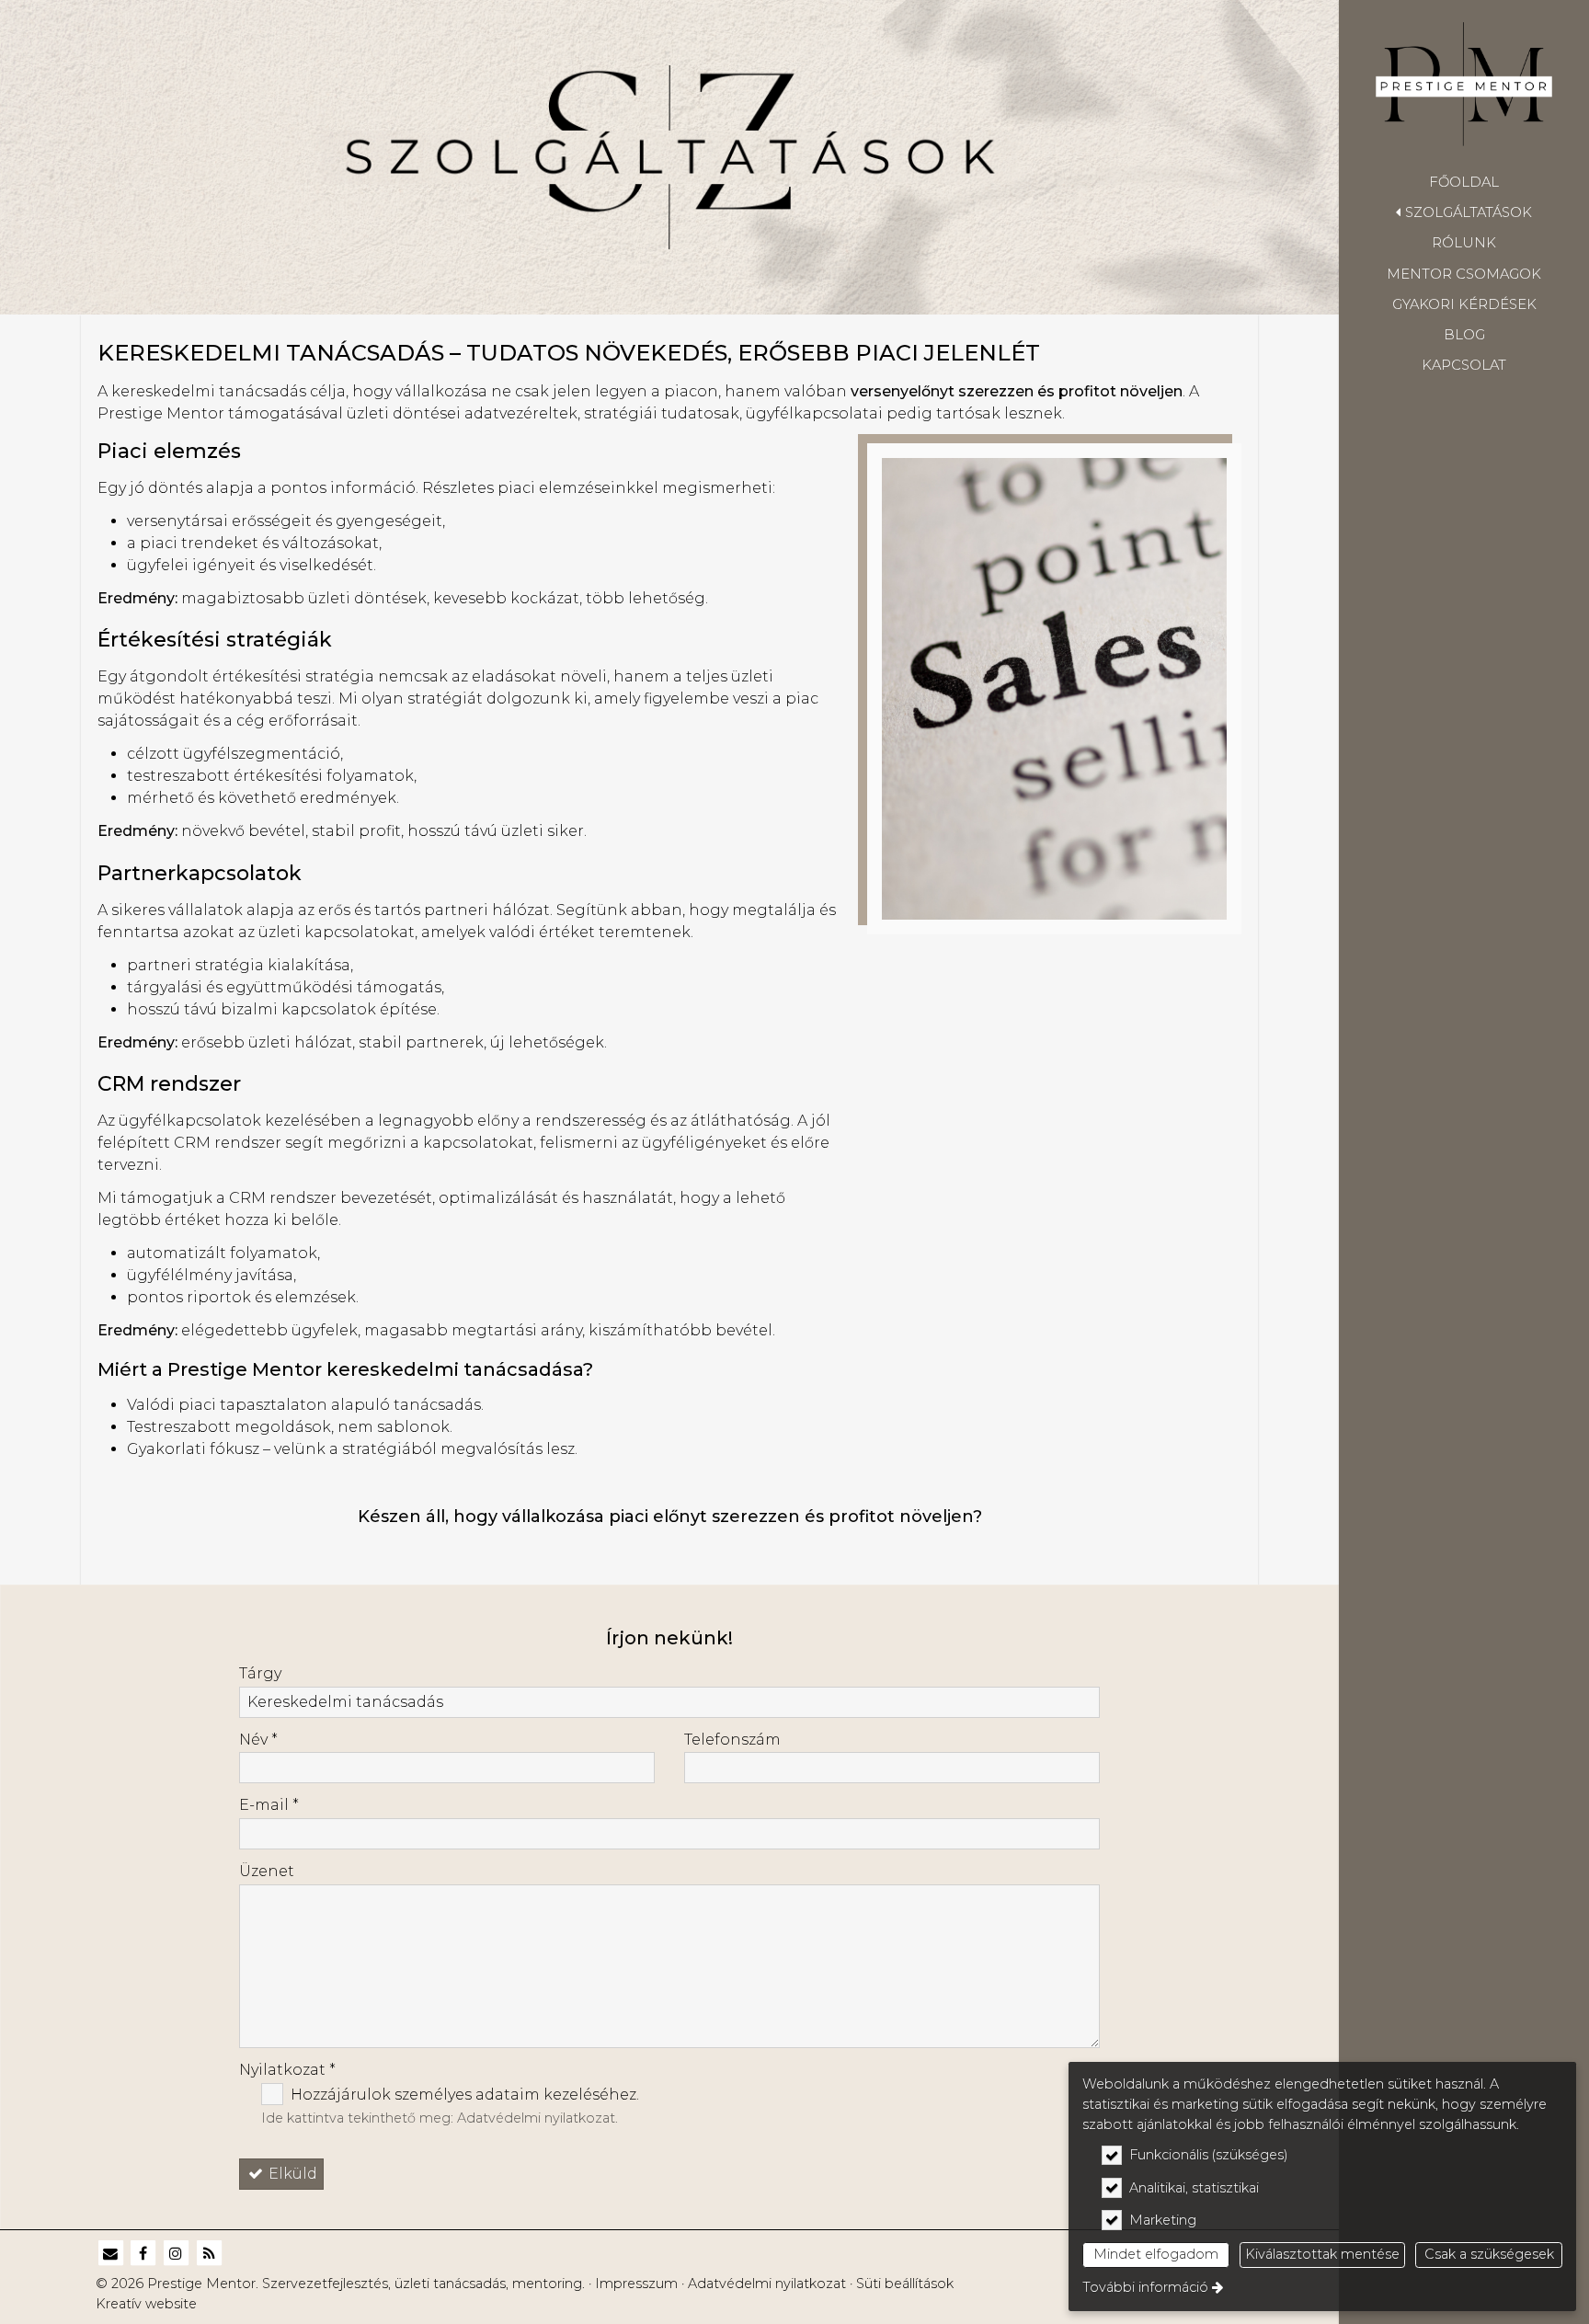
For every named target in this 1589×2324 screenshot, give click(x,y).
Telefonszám (732, 1740)
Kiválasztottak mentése (1322, 2254)
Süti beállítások (905, 2284)
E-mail (269, 1805)
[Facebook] (143, 2254)
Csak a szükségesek (1489, 2254)
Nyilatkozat (287, 2070)
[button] (1464, 212)
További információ (1145, 2287)
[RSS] (209, 2254)
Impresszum (636, 2284)
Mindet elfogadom (1156, 2254)
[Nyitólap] (1464, 84)
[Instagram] (177, 2254)
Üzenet (267, 1871)
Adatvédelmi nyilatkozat (536, 2118)
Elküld (291, 2174)
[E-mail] (110, 2254)
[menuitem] (1464, 182)
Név (258, 1740)
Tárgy (260, 1673)
